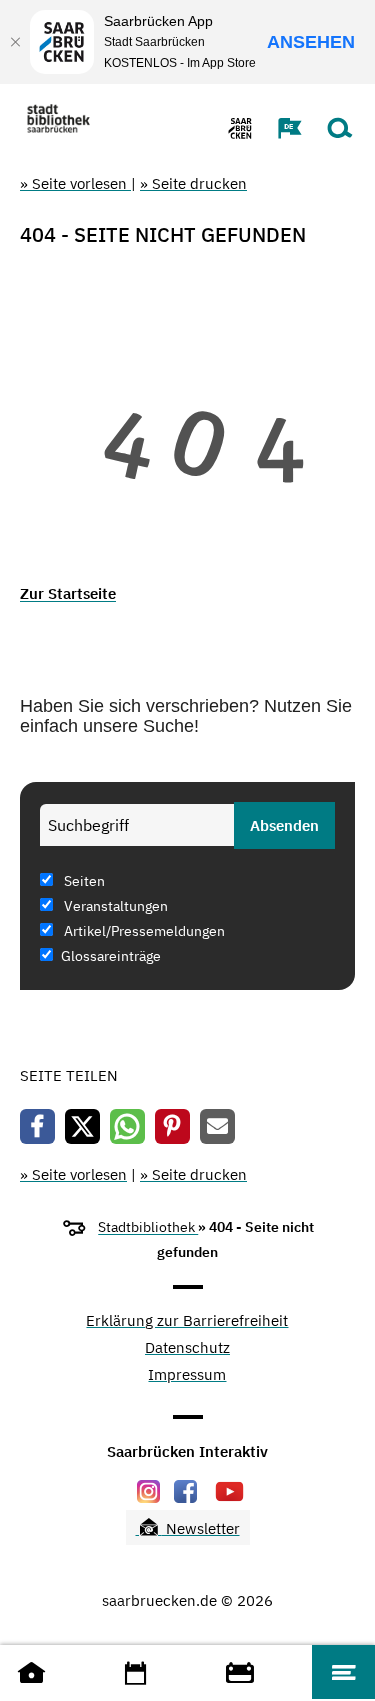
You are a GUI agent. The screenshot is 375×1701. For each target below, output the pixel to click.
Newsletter (201, 1528)
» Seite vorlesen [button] (75, 183)
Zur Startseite (68, 593)
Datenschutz (187, 1348)
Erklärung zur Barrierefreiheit (187, 1321)
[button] (280, 128)
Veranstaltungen (114, 906)
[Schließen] (15, 42)
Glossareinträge (111, 956)
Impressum (187, 1375)
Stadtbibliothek (148, 1227)
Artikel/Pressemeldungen (143, 931)
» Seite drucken (193, 183)
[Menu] (343, 1672)
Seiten (83, 881)
